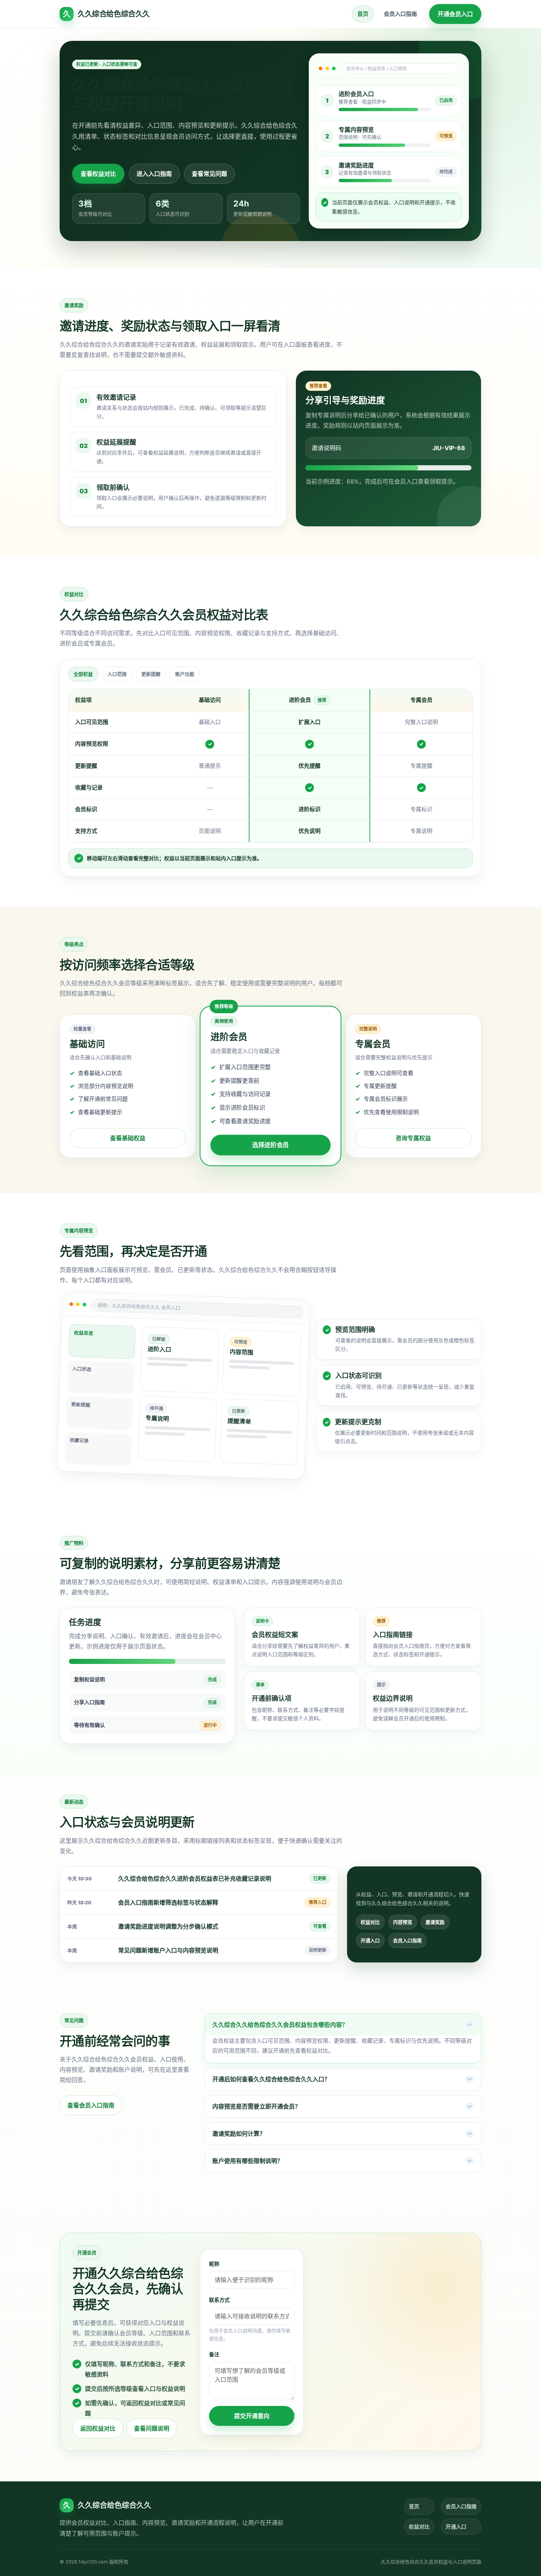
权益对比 (370, 1922)
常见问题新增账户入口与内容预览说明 (168, 1950)
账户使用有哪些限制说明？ (248, 2161)
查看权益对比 (98, 174)
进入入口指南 (154, 174)
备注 (214, 2354)
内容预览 (403, 1922)
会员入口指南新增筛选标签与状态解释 (168, 1902)
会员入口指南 (400, 14)
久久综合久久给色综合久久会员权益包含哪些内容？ (280, 2025)
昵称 (214, 2264)
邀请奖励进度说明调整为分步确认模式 (168, 1926)
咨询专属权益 (413, 1138)
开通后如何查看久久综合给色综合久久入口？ (271, 2079)
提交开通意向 (252, 2416)
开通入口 (370, 1940)
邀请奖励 (435, 1922)
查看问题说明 (152, 2428)
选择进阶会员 (270, 1145)
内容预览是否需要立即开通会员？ (257, 2106)
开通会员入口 (455, 14)
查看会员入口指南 (91, 2105)
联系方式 (219, 2300)
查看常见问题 (209, 174)
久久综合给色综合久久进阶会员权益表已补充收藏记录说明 (195, 1879)
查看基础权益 (128, 1138)
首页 (363, 14)
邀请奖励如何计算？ (239, 2134)
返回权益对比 (98, 2428)
